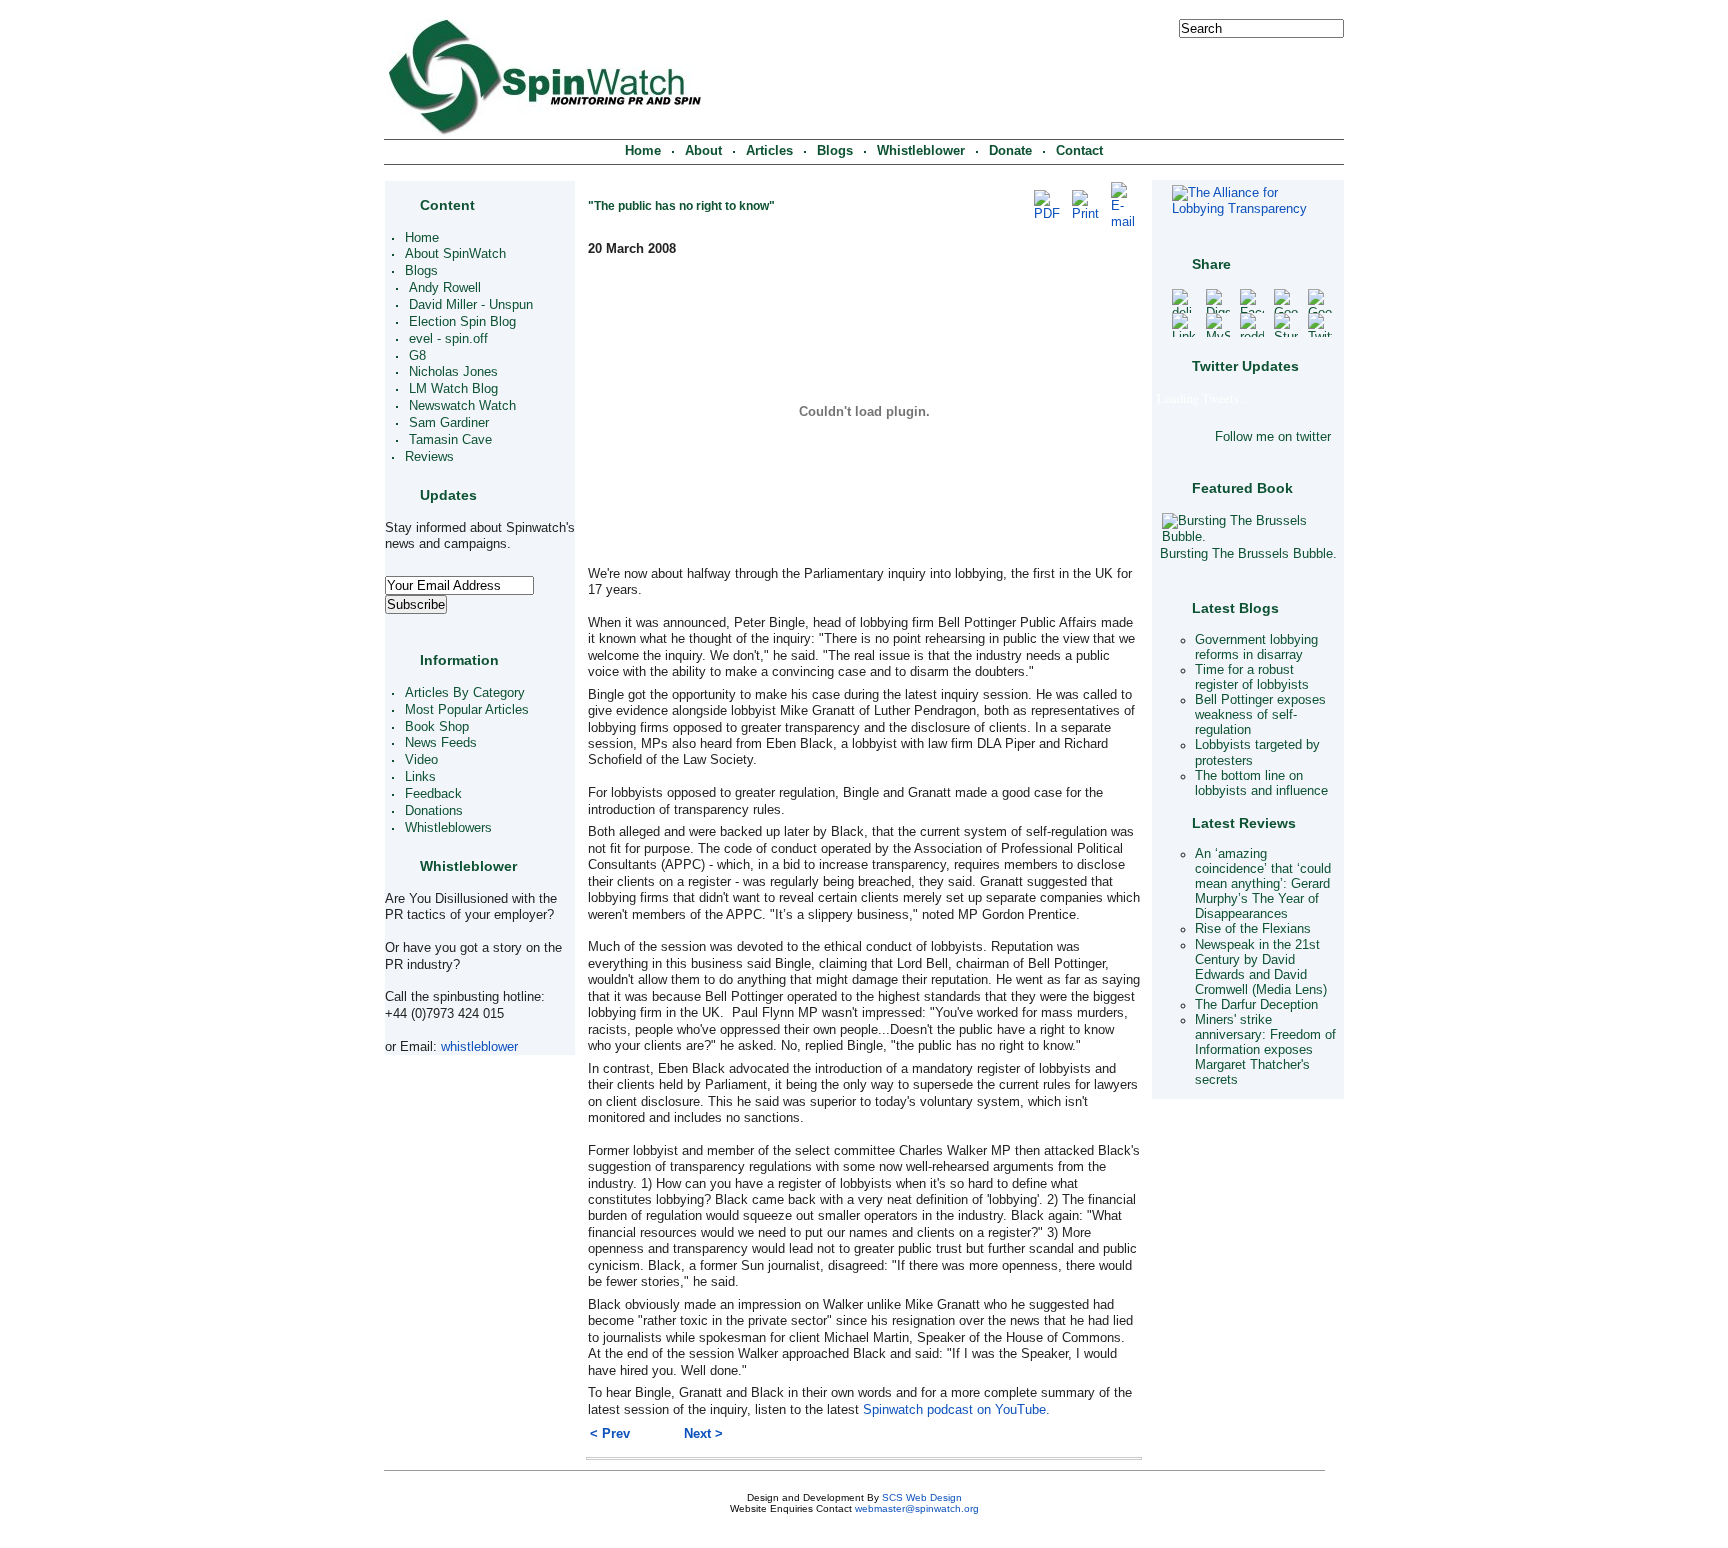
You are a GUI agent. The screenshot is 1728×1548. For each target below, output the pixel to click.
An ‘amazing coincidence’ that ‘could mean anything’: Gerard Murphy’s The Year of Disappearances (1263, 884)
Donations (434, 811)
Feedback (433, 794)
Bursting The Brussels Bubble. (1248, 554)
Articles (769, 151)
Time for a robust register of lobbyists (1252, 677)
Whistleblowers (448, 828)
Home (643, 151)
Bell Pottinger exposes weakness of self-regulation (1260, 715)
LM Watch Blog (453, 390)
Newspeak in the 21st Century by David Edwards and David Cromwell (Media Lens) (1261, 967)
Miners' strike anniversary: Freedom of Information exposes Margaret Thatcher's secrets (1265, 1050)
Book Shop (437, 727)
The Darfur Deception (1256, 1005)
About (703, 151)
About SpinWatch (455, 255)
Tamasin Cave (450, 440)
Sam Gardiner (449, 423)
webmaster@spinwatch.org (917, 1508)
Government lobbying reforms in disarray (1256, 647)
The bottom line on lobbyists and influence (1261, 783)
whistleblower (479, 1047)
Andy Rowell (445, 289)
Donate (1010, 151)
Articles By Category (465, 693)
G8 (417, 356)
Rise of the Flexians (1253, 930)
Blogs (835, 151)
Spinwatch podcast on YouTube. (956, 1410)
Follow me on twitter (1273, 437)
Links (420, 778)
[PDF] (1047, 214)
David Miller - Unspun (471, 305)
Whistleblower (921, 151)
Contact (1079, 151)
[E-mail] (1123, 222)
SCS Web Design (922, 1497)
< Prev (610, 1434)
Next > (703, 1434)
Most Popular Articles (467, 710)
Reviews (429, 457)
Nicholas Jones (453, 373)
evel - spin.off (448, 339)
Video (421, 761)
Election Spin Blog (462, 322)
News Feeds (441, 744)
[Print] (1085, 214)
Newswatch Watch (462, 407)
